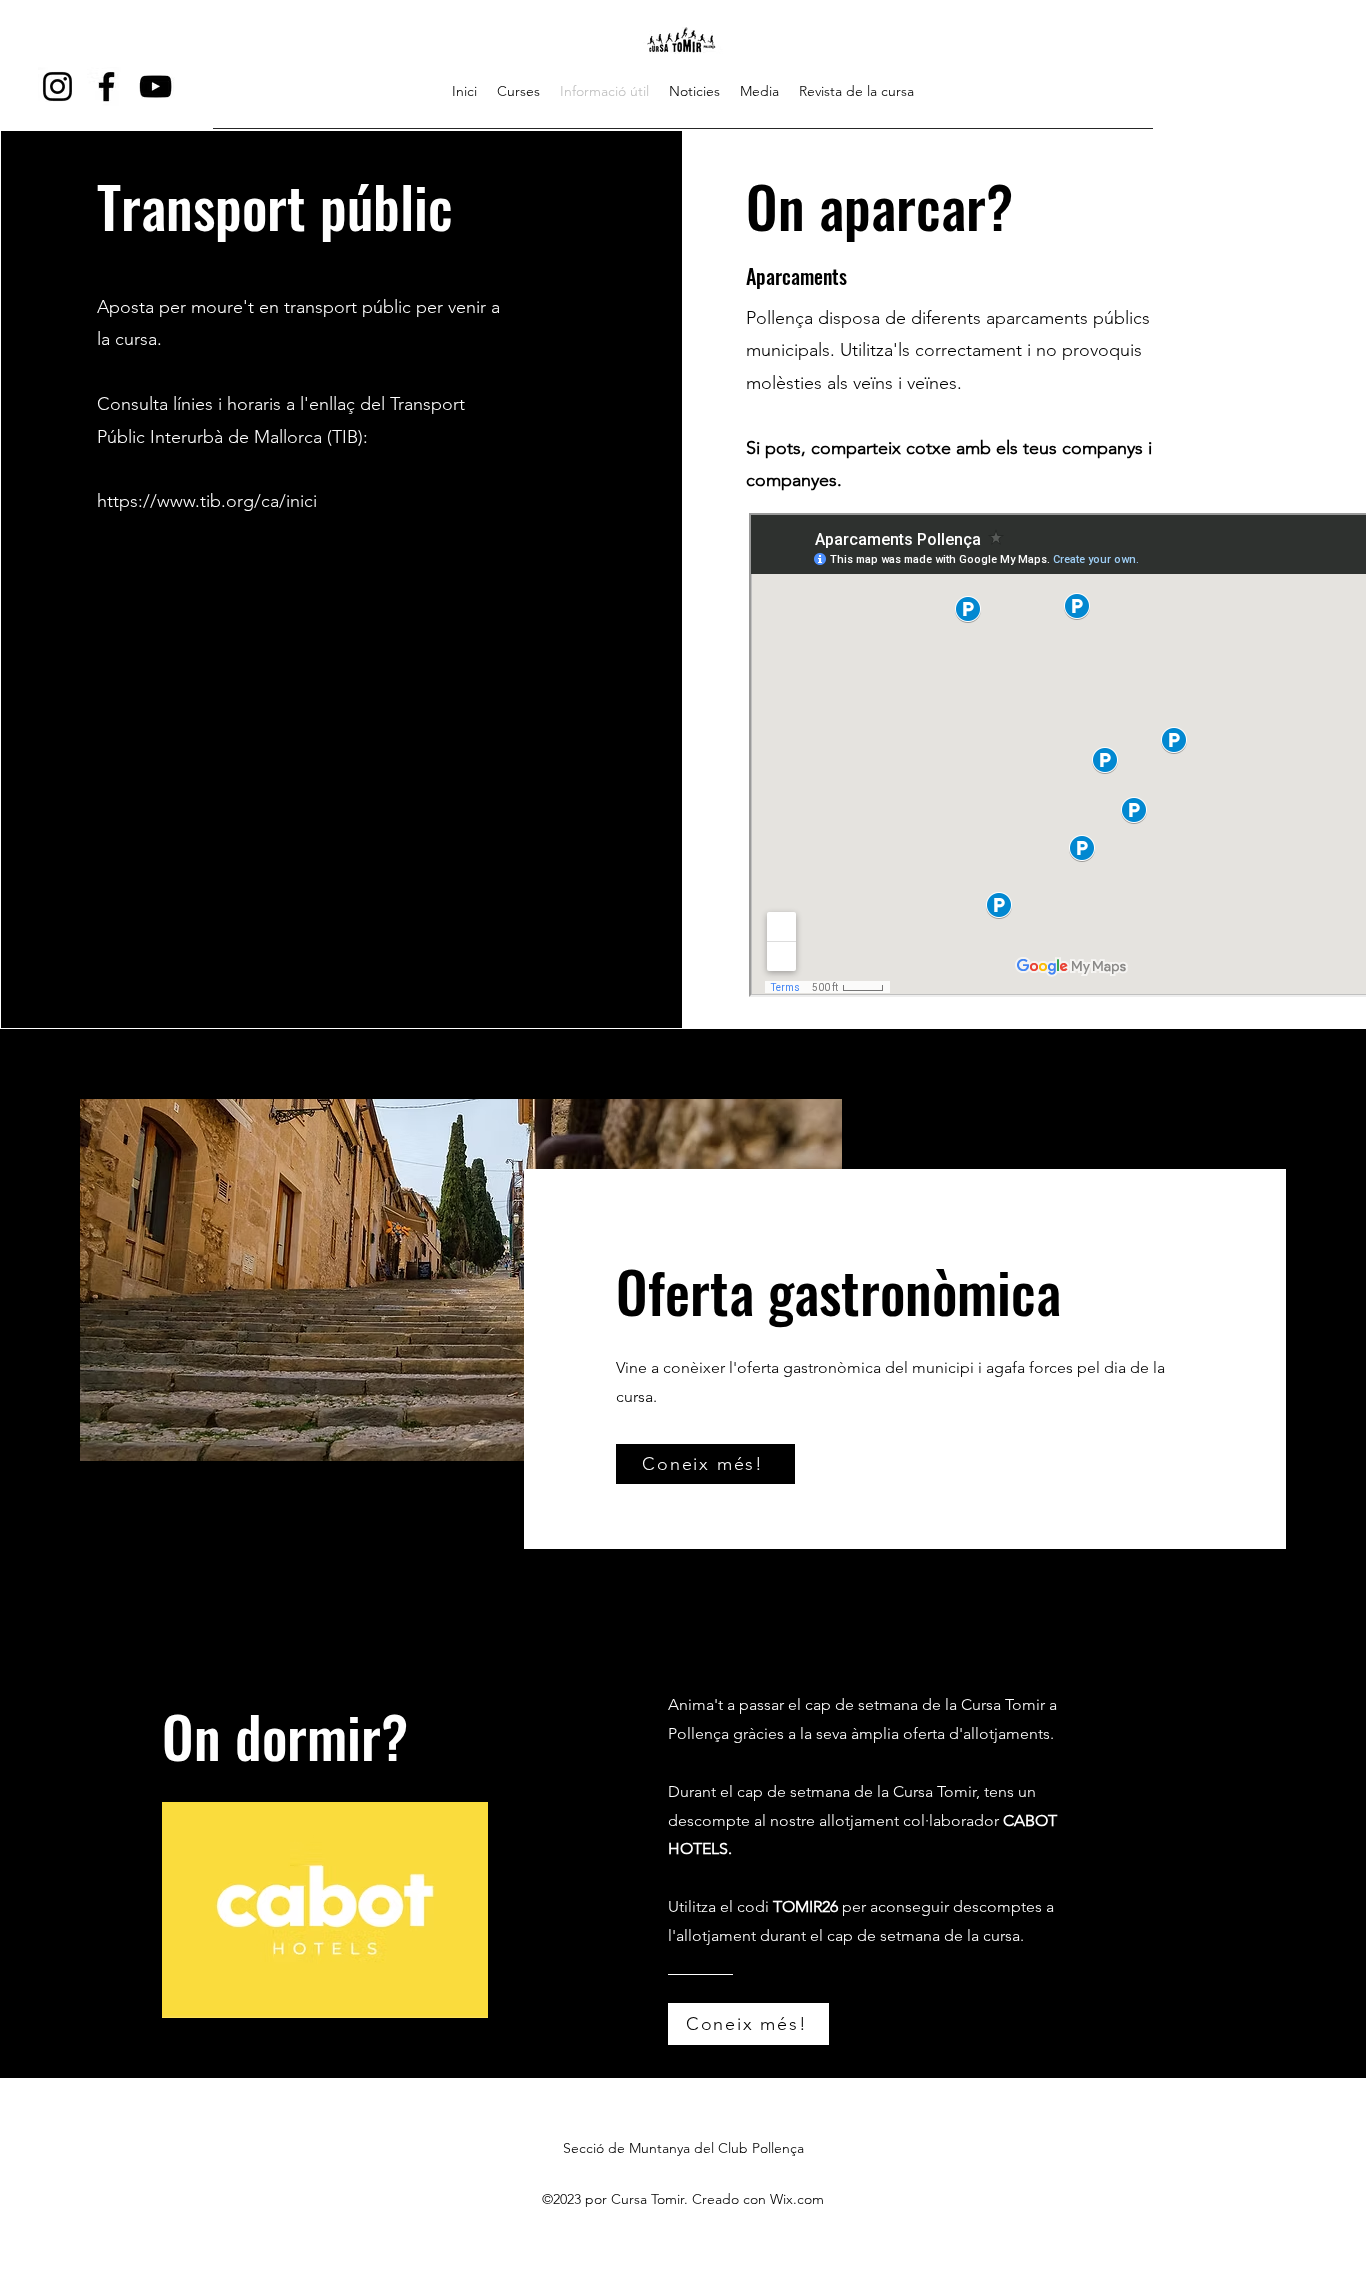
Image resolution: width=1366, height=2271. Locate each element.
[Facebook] (106, 86)
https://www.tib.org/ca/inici (207, 501)
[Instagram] (57, 86)
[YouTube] (155, 86)
